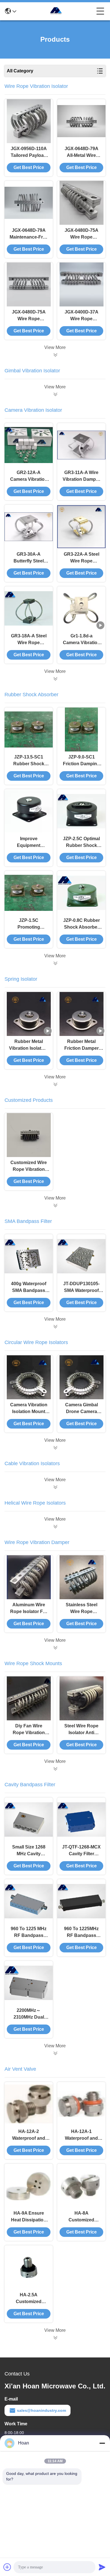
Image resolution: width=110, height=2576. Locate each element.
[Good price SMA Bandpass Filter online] (55, 1327)
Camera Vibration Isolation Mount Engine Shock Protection (29, 1409)
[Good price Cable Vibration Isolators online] (55, 1487)
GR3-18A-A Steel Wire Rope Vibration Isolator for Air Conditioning (29, 640)
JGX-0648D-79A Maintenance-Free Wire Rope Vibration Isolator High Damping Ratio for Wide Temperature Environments (29, 234)
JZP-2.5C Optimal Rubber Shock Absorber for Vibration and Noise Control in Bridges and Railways (81, 843)
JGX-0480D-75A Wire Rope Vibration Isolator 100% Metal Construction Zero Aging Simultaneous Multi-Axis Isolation (81, 234)
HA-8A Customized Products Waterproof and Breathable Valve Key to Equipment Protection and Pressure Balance (82, 2217)
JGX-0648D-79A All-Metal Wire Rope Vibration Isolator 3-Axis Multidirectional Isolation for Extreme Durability (82, 153)
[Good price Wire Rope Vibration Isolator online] (55, 355)
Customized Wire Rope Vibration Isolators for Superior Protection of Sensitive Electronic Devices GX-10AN (29, 1166)
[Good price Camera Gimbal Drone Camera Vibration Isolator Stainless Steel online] (82, 1377)
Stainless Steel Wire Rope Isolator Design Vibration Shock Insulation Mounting (82, 1609)
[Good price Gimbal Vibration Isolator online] (55, 394)
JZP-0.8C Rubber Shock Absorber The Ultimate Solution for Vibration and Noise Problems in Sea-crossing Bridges (81, 924)
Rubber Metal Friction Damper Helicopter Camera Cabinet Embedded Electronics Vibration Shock (82, 1045)
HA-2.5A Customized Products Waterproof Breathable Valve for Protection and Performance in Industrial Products (29, 2299)
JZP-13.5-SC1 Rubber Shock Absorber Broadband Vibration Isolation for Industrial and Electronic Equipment (29, 761)
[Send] (102, 2567)
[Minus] (102, 2443)
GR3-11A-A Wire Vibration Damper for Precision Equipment (81, 476)
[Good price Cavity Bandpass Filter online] (55, 2053)
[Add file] (7, 2567)
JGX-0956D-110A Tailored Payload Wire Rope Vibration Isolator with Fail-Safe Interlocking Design (29, 153)
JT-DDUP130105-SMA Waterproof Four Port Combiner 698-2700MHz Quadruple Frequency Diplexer (81, 1288)
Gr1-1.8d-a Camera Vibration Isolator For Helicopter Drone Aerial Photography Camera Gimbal (82, 640)
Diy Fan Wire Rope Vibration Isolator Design (29, 1730)
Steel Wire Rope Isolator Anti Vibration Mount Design (81, 1730)
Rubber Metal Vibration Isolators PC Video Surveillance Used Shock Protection (29, 1045)
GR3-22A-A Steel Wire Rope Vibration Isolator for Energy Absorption (82, 558)
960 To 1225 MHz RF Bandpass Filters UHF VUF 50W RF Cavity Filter (29, 1933)
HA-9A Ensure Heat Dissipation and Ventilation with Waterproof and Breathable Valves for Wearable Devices (29, 2217)
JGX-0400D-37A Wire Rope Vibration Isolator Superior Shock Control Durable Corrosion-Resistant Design (82, 316)
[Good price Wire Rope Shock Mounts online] (55, 1769)
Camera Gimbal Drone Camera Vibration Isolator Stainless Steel (82, 1409)
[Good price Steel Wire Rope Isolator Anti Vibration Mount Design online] (82, 1698)
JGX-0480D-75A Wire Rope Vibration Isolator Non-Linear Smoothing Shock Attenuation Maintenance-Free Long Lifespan (29, 316)
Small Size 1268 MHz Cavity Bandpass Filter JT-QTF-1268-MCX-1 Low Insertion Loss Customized (29, 1851)
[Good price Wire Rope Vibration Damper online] (55, 1648)
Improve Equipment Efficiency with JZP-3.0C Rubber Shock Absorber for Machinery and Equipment (29, 843)
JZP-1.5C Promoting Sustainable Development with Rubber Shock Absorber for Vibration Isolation (29, 924)
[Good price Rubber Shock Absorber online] (55, 963)
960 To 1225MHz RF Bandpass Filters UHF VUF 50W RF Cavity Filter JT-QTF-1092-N (81, 1933)
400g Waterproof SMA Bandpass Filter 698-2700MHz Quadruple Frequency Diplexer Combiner (29, 1288)
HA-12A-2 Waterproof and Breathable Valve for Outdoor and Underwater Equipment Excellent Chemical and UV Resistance (29, 2135)
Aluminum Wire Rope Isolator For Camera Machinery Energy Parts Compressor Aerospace (29, 1609)
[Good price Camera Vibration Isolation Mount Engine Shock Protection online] (29, 1377)
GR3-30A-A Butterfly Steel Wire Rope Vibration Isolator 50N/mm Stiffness (29, 558)
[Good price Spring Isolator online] (55, 1084)
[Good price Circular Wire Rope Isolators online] (55, 1448)
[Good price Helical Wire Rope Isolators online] (55, 1527)
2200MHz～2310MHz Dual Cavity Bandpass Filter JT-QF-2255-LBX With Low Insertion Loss (29, 2014)
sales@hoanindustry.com (41, 2410)
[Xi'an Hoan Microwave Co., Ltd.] (56, 11)
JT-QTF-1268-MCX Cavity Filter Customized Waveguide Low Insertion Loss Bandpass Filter (81, 1851)
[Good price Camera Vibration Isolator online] (55, 679)
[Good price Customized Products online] (55, 1205)
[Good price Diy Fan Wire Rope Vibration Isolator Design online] (29, 1698)
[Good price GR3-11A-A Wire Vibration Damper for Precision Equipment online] (81, 445)
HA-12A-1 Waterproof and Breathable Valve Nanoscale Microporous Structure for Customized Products (82, 2135)
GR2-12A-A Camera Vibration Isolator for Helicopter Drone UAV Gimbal (29, 476)
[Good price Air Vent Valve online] (55, 2338)
